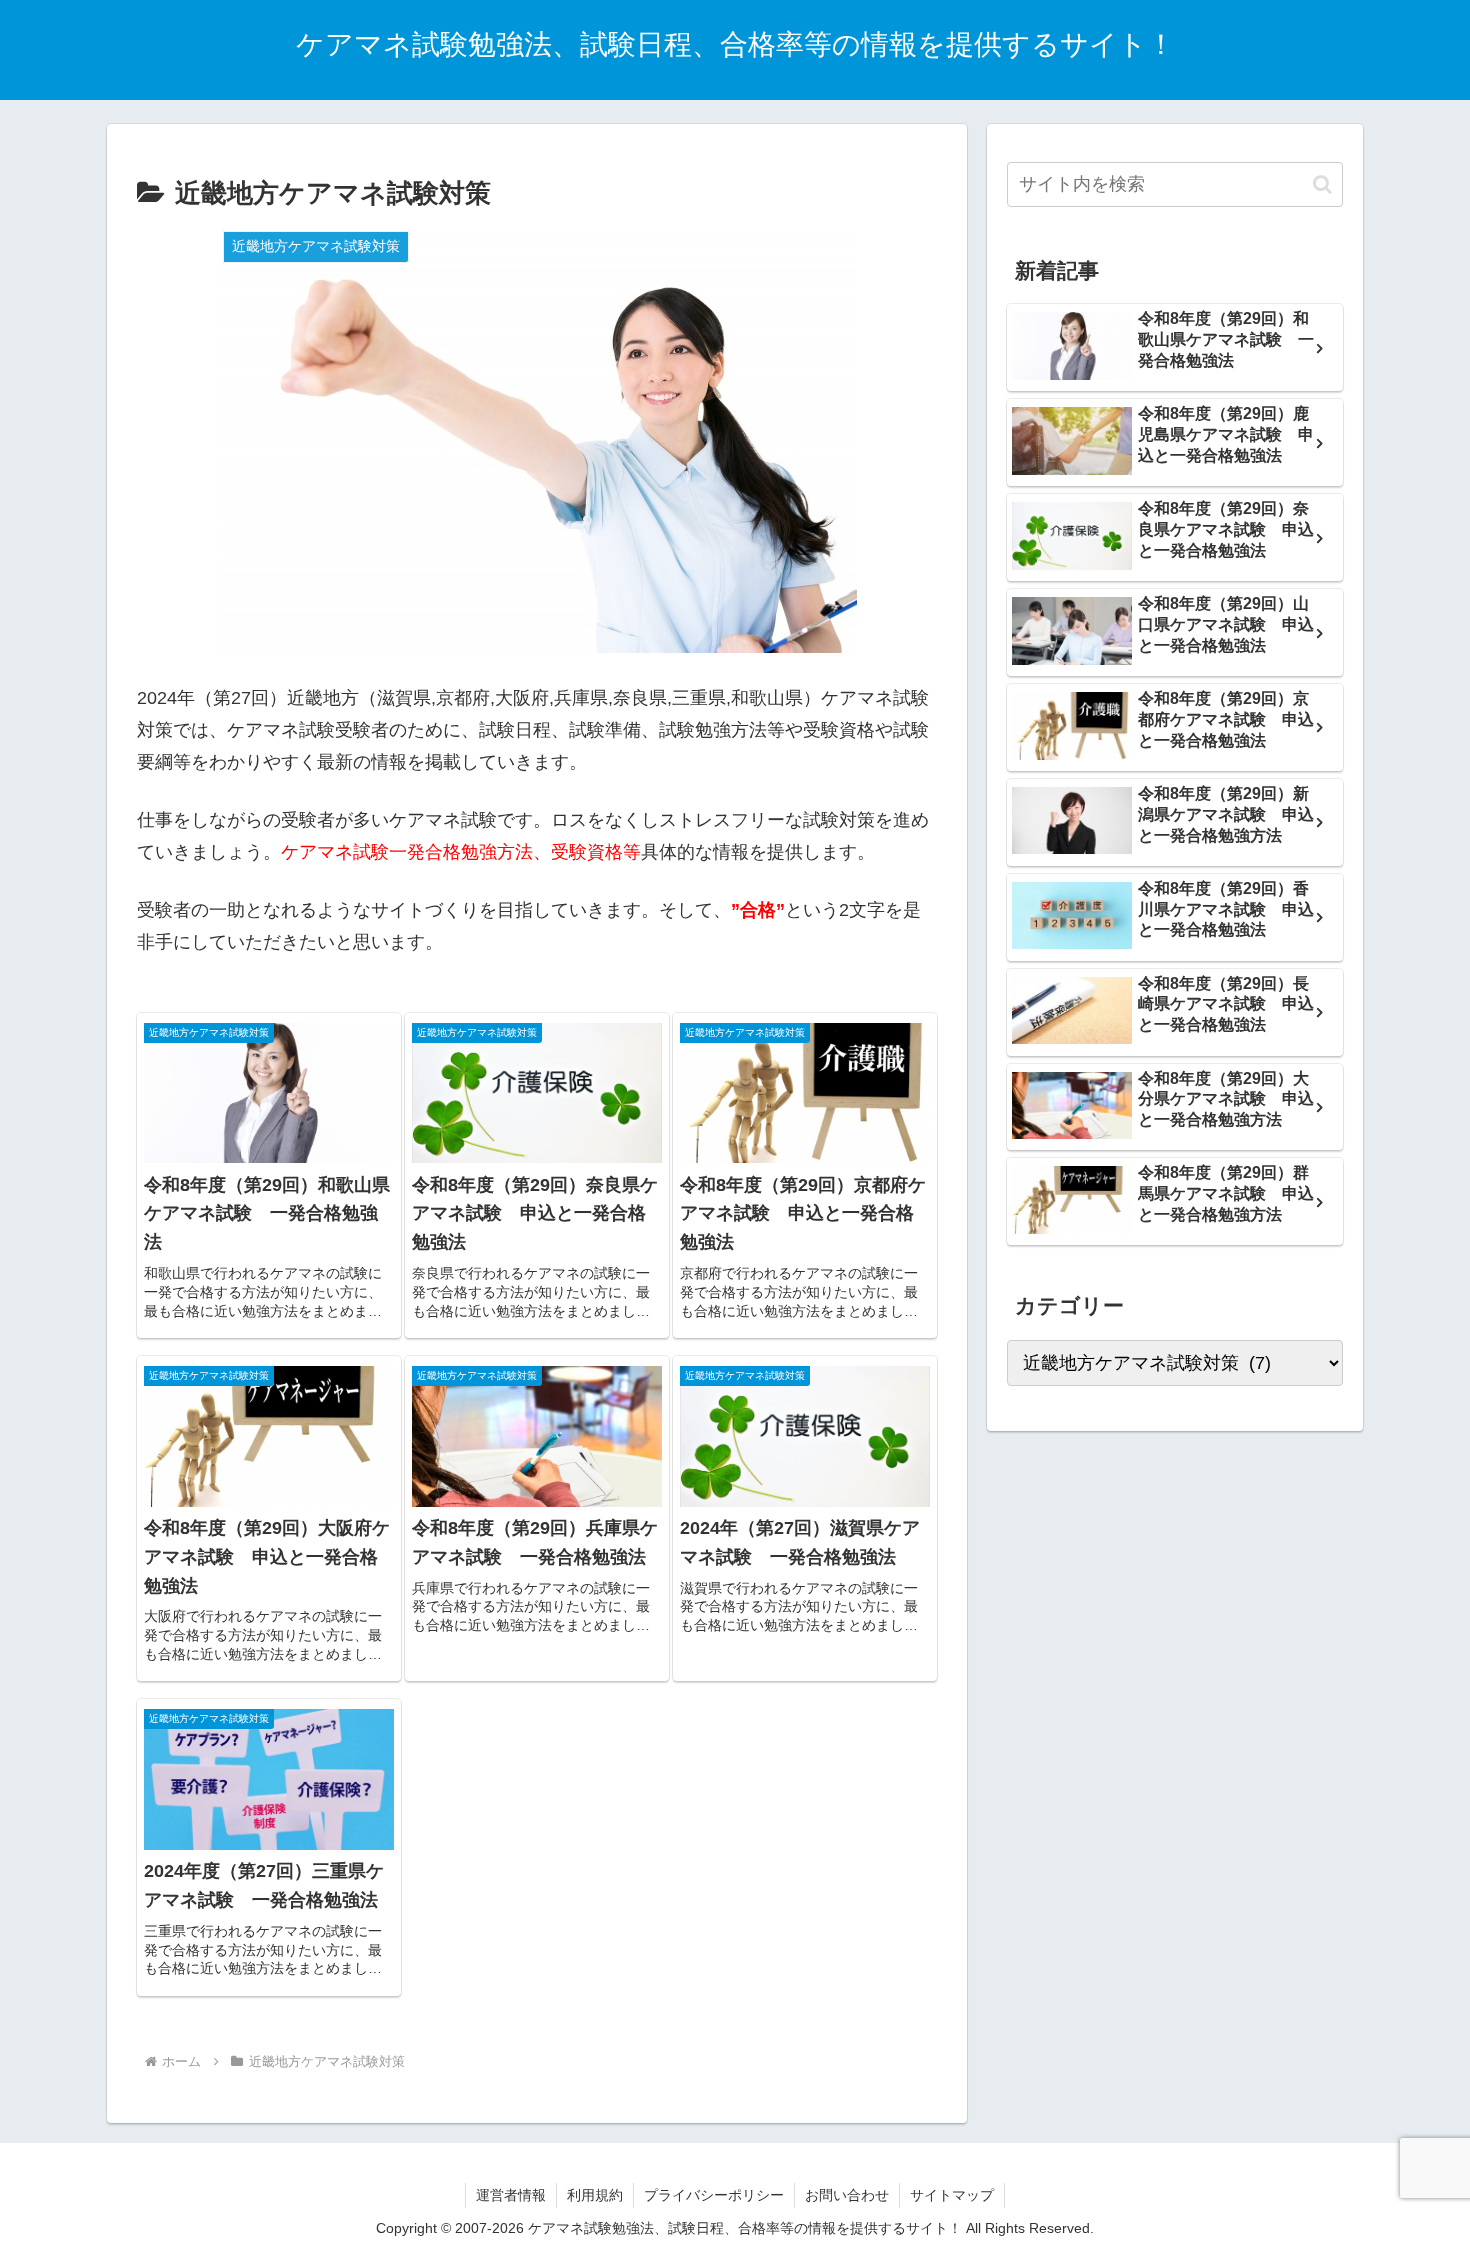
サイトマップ (952, 2195)
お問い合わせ (847, 2195)
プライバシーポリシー (714, 2195)
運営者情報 (511, 2195)
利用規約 (595, 2195)
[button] (1322, 184)
